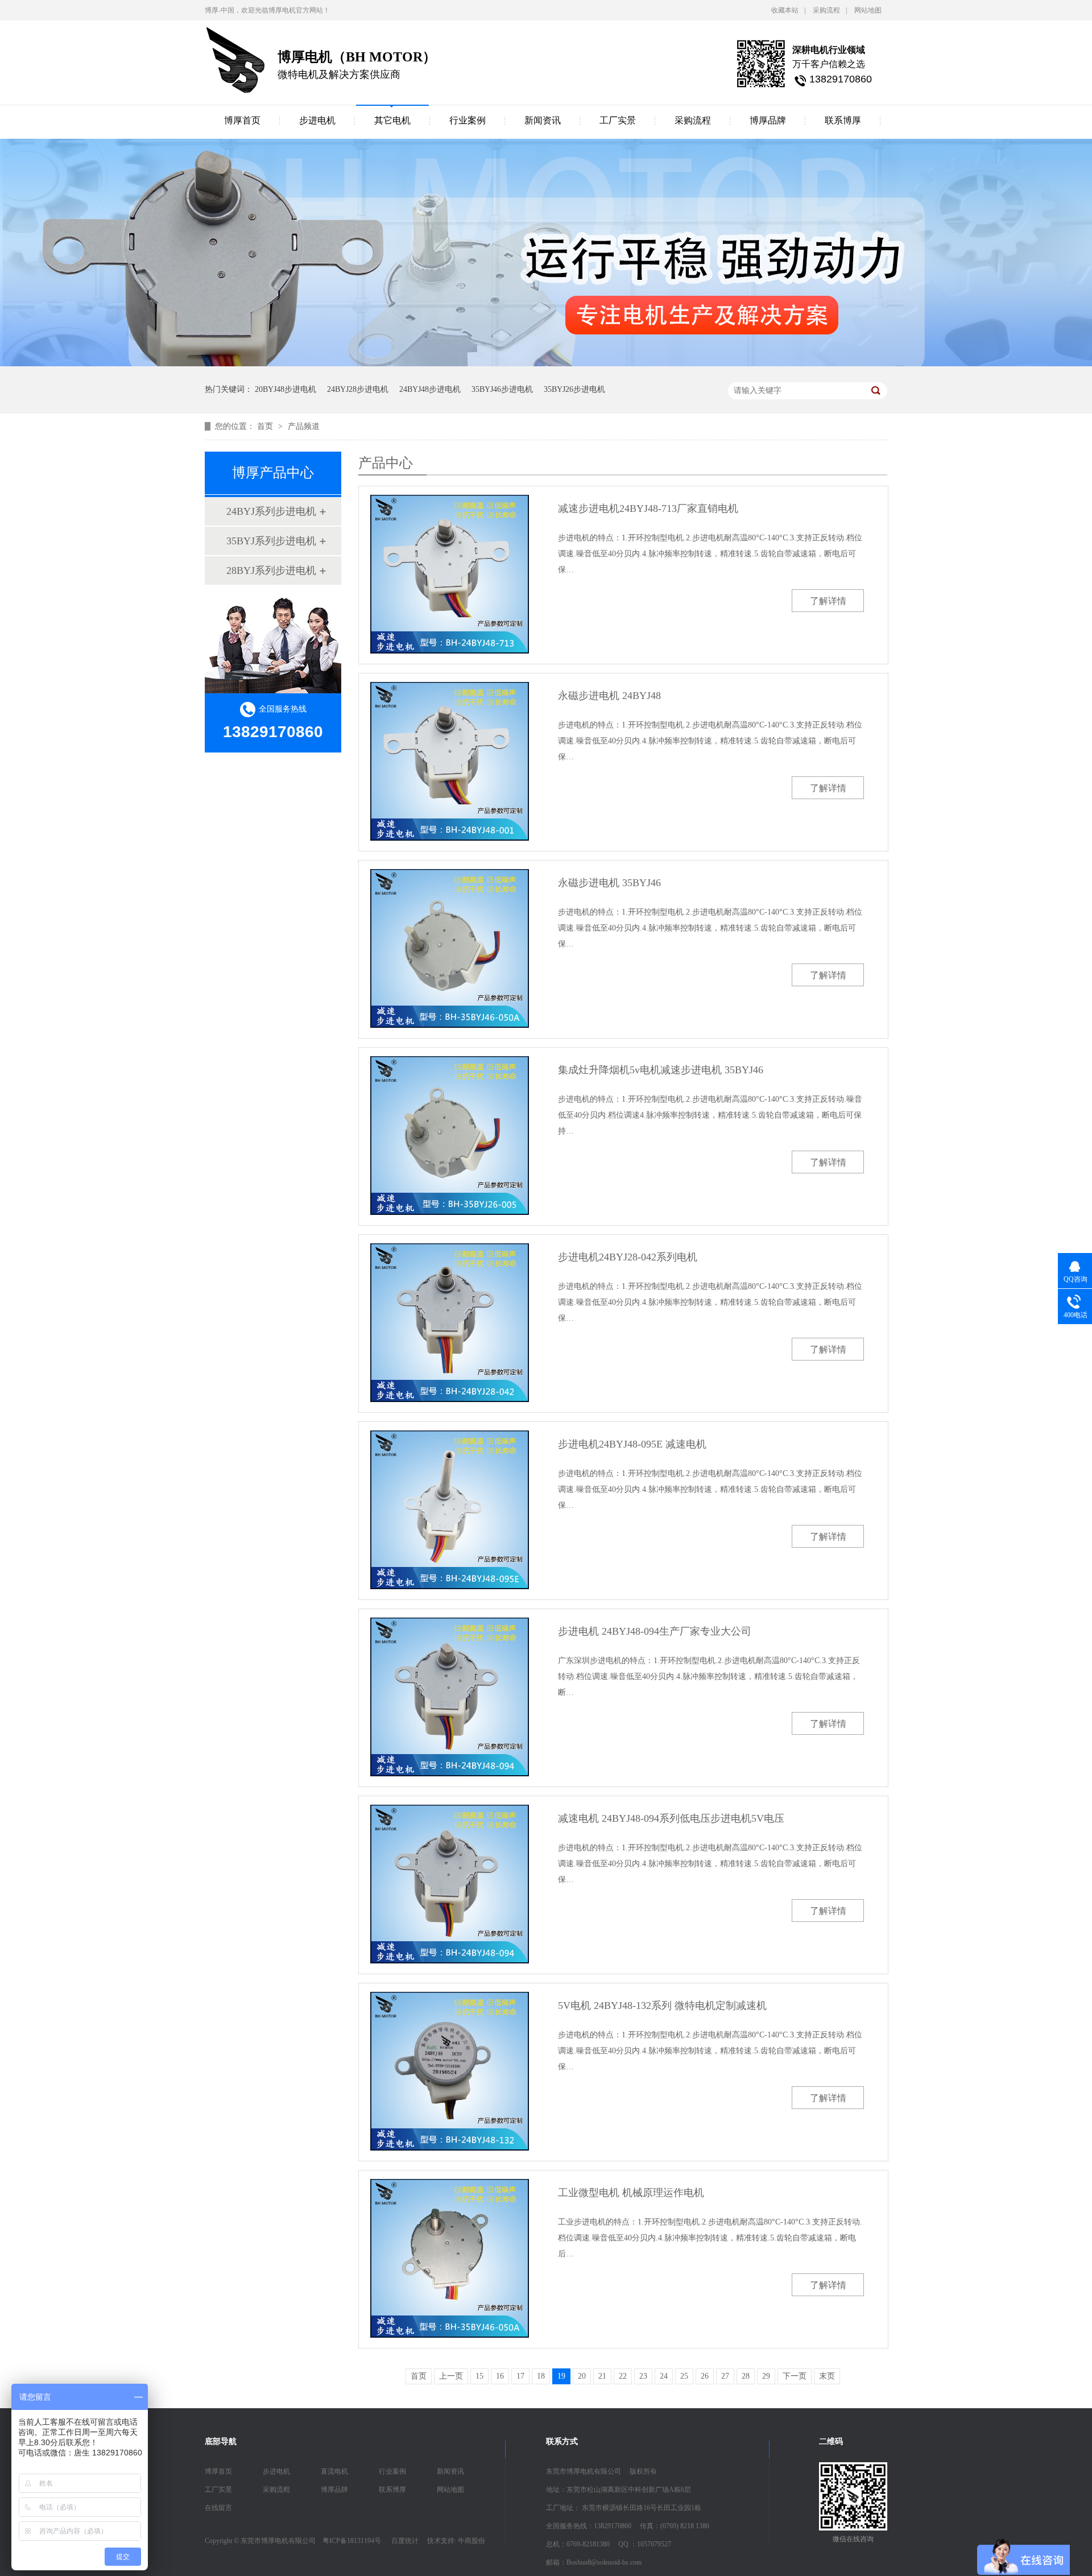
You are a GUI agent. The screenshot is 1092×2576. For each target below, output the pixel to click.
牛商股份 (471, 2541)
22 (623, 2376)
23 (643, 2376)
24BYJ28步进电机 (358, 389)
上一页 (451, 2376)
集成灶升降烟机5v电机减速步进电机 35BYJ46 (661, 1070)
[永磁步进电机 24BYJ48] (450, 761)
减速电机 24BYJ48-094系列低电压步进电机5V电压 (671, 1818)
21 (602, 2376)
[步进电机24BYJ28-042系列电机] (450, 1323)
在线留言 (218, 2508)
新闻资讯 (543, 120)
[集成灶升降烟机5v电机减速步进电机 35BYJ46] (450, 1136)
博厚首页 (242, 120)
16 (500, 2376)
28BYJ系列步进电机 (271, 570)
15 (479, 2376)
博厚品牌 (768, 120)
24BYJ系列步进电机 (271, 511)
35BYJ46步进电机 (502, 389)
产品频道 (304, 426)
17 (520, 2376)
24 (664, 2376)
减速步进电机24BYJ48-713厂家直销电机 (648, 508)
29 (766, 2376)
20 (582, 2376)
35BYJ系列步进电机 (271, 541)
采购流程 (826, 10)
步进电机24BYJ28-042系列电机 (628, 1257)
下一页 (795, 2376)
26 (705, 2376)
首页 (266, 426)
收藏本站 (785, 10)
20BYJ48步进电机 (286, 389)
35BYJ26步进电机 (574, 389)
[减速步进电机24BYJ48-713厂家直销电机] (450, 574)
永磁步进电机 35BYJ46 (609, 883)
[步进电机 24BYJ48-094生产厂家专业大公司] (450, 1697)
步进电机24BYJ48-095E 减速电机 (632, 1444)
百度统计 (405, 2541)
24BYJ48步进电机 (430, 389)
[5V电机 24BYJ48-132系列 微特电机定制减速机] (450, 2071)
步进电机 (317, 120)
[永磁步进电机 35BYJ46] (450, 948)
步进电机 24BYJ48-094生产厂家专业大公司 (655, 1631)
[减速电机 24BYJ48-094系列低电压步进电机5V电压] (450, 1884)
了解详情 (828, 601)
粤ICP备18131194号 (352, 2541)
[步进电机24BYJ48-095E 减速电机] (450, 1510)
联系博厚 (843, 120)
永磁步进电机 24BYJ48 (609, 696)
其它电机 (392, 120)
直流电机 (334, 2471)
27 (725, 2376)
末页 (827, 2376)
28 (746, 2376)
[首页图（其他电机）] (546, 364)
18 (541, 2376)
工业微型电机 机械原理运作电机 (631, 2193)
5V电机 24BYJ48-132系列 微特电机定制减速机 (662, 2006)
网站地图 (868, 10)
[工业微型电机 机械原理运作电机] (450, 2258)
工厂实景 (618, 120)
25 (684, 2376)
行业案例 (468, 120)
